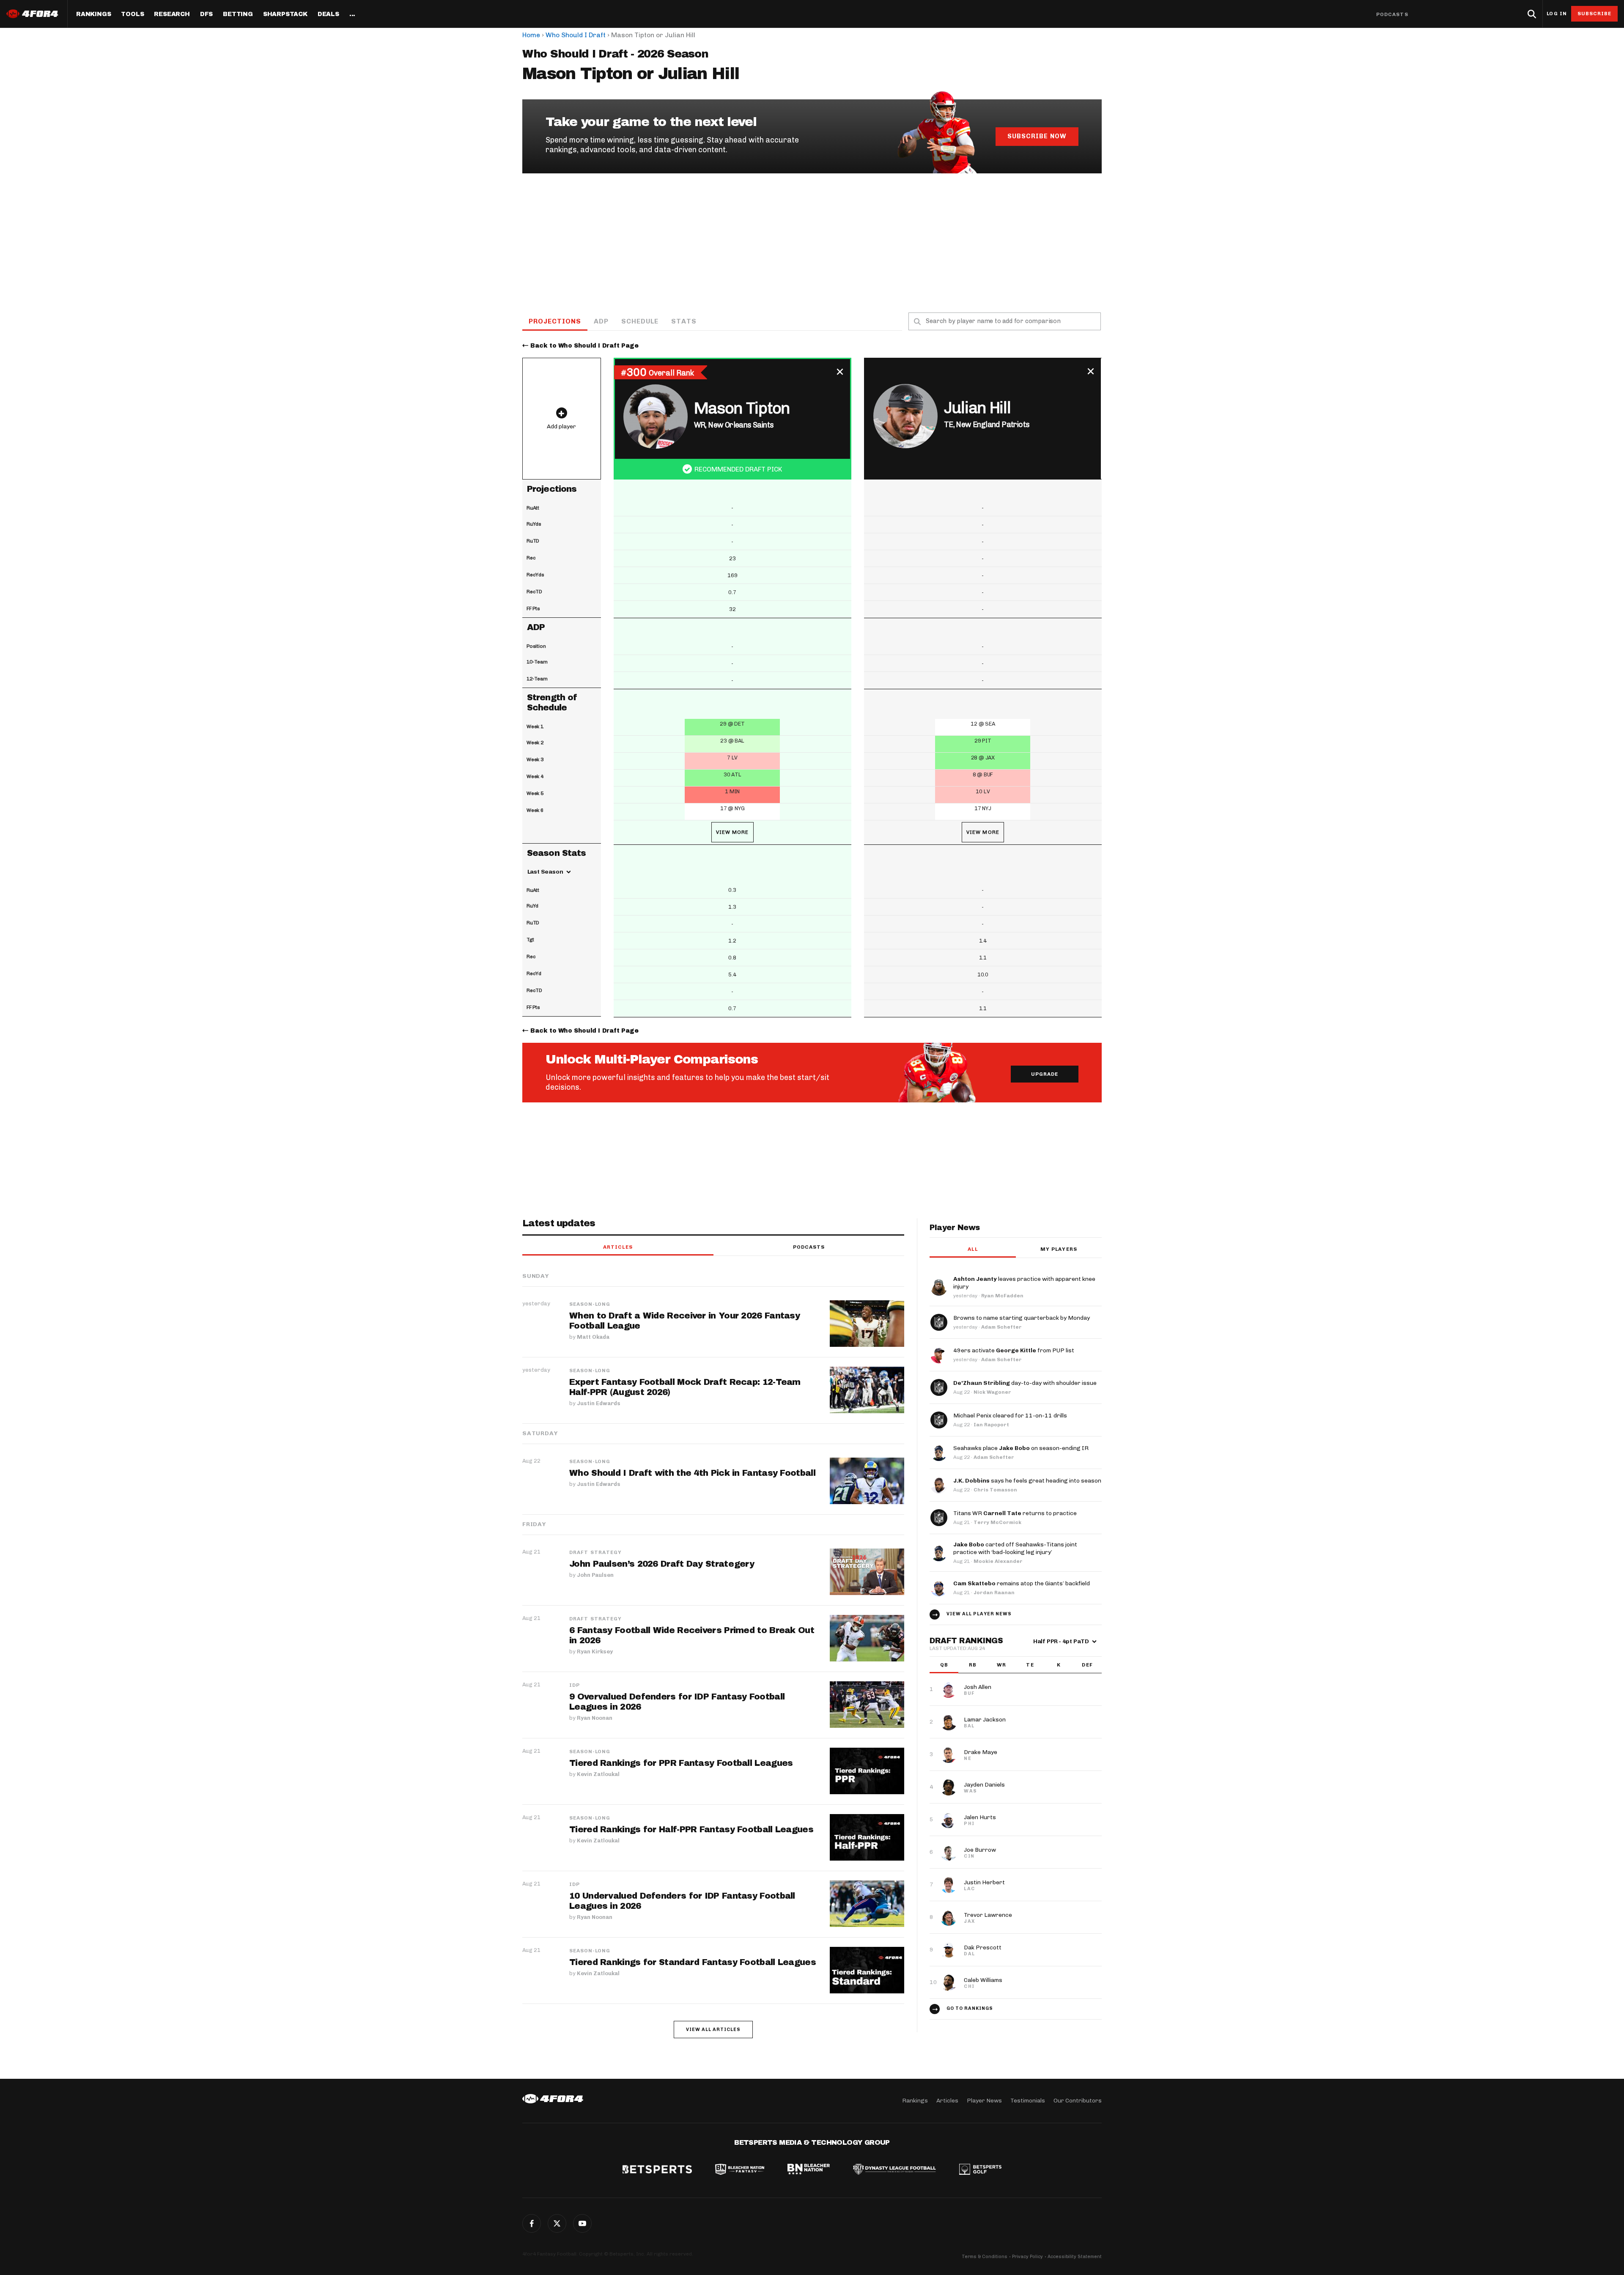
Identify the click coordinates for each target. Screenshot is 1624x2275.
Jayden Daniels (984, 1785)
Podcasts (1392, 14)
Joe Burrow (980, 1850)
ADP (601, 321)
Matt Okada (593, 1337)
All (972, 1249)
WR (1001, 1665)
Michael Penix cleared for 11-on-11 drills (1010, 1416)
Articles (618, 1247)
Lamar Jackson (985, 1720)
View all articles (713, 2030)
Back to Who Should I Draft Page (584, 346)
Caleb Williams (983, 1980)
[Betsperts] (657, 2170)
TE (1030, 1665)
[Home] (553, 2099)
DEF (1087, 1665)
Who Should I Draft (576, 35)
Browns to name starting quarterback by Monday (1022, 1318)
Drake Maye (981, 1752)
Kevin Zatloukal (598, 1774)
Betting (238, 14)
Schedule (640, 321)
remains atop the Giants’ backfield (1022, 1583)
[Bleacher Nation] (809, 2170)
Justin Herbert (984, 1882)
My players (1059, 1249)
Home (531, 35)
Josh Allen (978, 1687)
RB (973, 1665)
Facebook (532, 2223)
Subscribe (1595, 14)
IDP (575, 1685)
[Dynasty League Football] (894, 2170)
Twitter (557, 2223)
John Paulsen (595, 1575)
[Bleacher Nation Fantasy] (740, 2170)
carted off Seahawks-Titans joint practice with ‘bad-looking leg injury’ (1015, 1548)
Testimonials (1028, 2101)
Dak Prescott (983, 1947)
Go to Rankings (970, 2008)
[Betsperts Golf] (980, 2170)
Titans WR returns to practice (1015, 1513)
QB (944, 1665)
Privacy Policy (1027, 2257)
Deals (328, 14)
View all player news (979, 1614)
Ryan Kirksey (595, 1651)
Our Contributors (1078, 2101)
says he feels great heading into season (1027, 1481)
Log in (1557, 14)
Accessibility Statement (1075, 2257)
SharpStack (285, 14)
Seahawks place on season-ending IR (1021, 1448)
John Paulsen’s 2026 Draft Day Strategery (662, 1564)
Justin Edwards (599, 1403)
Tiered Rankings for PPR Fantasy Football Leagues (681, 1763)
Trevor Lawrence (988, 1915)
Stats (684, 321)
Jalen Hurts (980, 1817)
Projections (555, 321)
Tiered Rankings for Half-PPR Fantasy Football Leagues (691, 1829)
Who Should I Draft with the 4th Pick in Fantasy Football (692, 1473)
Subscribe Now (1037, 136)
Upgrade (1045, 1074)
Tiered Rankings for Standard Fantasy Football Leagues (693, 1962)
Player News (984, 2101)
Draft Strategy (595, 1552)
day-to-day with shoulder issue (1025, 1383)
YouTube (582, 2223)
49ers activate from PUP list (1014, 1350)
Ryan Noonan (595, 1718)
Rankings (93, 14)
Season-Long (590, 1304)
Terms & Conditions (985, 2257)
